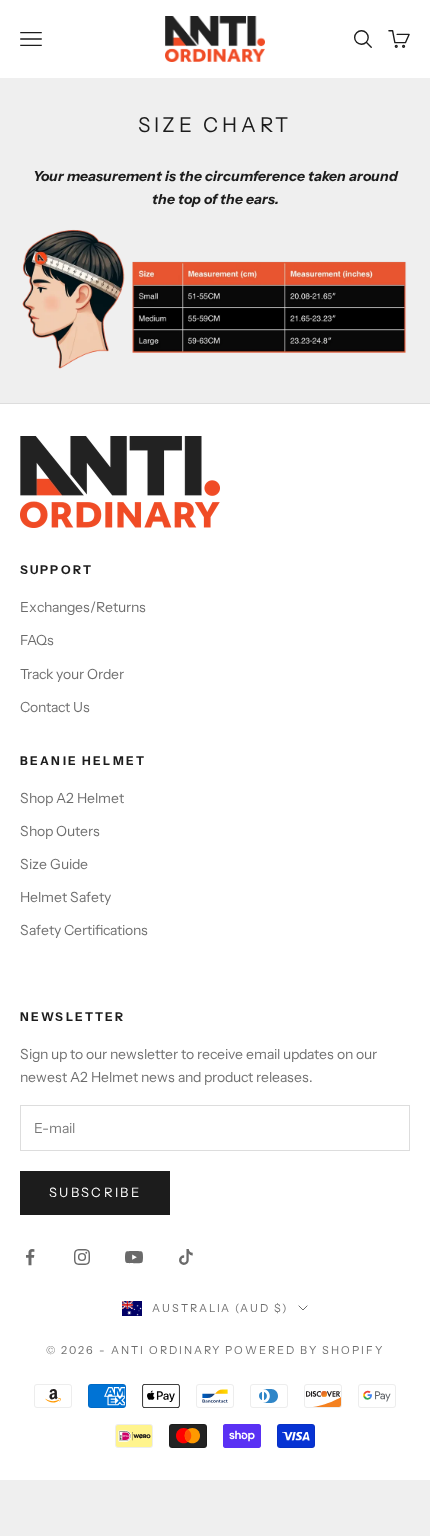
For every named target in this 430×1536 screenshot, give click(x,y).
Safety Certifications (84, 930)
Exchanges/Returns (83, 607)
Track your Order (72, 674)
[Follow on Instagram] (82, 1257)
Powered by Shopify (304, 1350)
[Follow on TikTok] (186, 1257)
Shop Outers (60, 831)
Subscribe (95, 1192)
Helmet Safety (65, 897)
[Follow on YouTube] (134, 1257)
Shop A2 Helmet (72, 798)
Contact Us (55, 707)
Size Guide (54, 864)
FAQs (37, 640)
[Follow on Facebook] (30, 1257)
